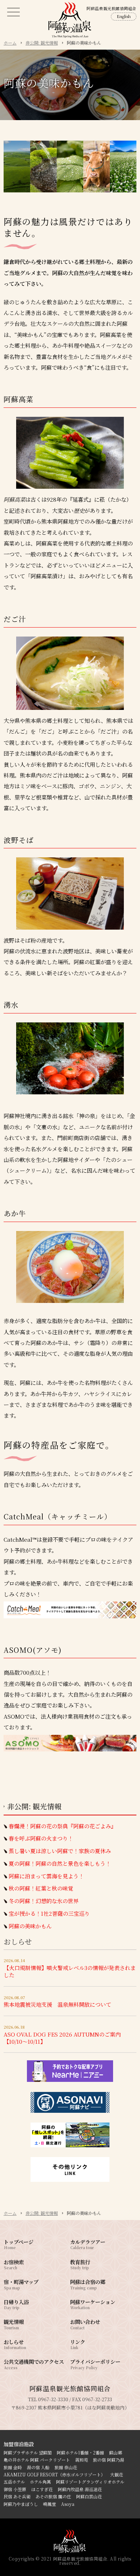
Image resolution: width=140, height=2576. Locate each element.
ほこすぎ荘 (42, 2489)
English (124, 16)
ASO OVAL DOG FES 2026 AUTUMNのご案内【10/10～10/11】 (62, 2038)
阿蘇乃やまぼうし (21, 2504)
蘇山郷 (116, 2452)
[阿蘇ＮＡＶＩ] (70, 2111)
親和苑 (81, 2460)
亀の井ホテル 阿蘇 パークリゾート (37, 2460)
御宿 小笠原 (15, 2489)
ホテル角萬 (40, 2482)
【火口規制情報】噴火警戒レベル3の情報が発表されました (70, 1971)
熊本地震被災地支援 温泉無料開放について (57, 2004)
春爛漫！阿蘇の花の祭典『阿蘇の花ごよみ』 (62, 1826)
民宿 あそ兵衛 (17, 2496)
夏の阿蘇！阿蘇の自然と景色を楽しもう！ (60, 1864)
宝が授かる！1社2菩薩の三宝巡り (49, 1914)
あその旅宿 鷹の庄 (53, 2496)
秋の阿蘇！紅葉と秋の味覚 (41, 1888)
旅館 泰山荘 (66, 2467)
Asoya (68, 2504)
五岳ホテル (14, 2482)
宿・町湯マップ (21, 2284)
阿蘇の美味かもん (30, 1926)
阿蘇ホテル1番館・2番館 (80, 2452)
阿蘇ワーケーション (93, 2304)
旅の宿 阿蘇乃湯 (109, 2460)
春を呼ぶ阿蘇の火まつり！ (41, 1838)
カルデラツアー (88, 2244)
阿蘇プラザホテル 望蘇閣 (28, 2452)
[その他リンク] (70, 2180)
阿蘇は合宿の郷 (88, 2284)
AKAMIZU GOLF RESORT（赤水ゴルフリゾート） (54, 2474)
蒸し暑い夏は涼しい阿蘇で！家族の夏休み (60, 1851)
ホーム (10, 2213)
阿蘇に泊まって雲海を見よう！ (46, 1876)
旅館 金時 (13, 2467)
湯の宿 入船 (38, 2467)
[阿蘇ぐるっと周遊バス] (70, 2146)
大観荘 (117, 2474)
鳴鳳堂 (50, 2504)
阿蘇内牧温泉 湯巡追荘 (80, 2489)
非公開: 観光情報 (34, 1806)
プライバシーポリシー (95, 2364)
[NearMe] (70, 2080)
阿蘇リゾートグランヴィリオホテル (90, 2482)
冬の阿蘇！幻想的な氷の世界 (44, 1901)
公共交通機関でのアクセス (34, 2364)
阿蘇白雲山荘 (89, 2496)
